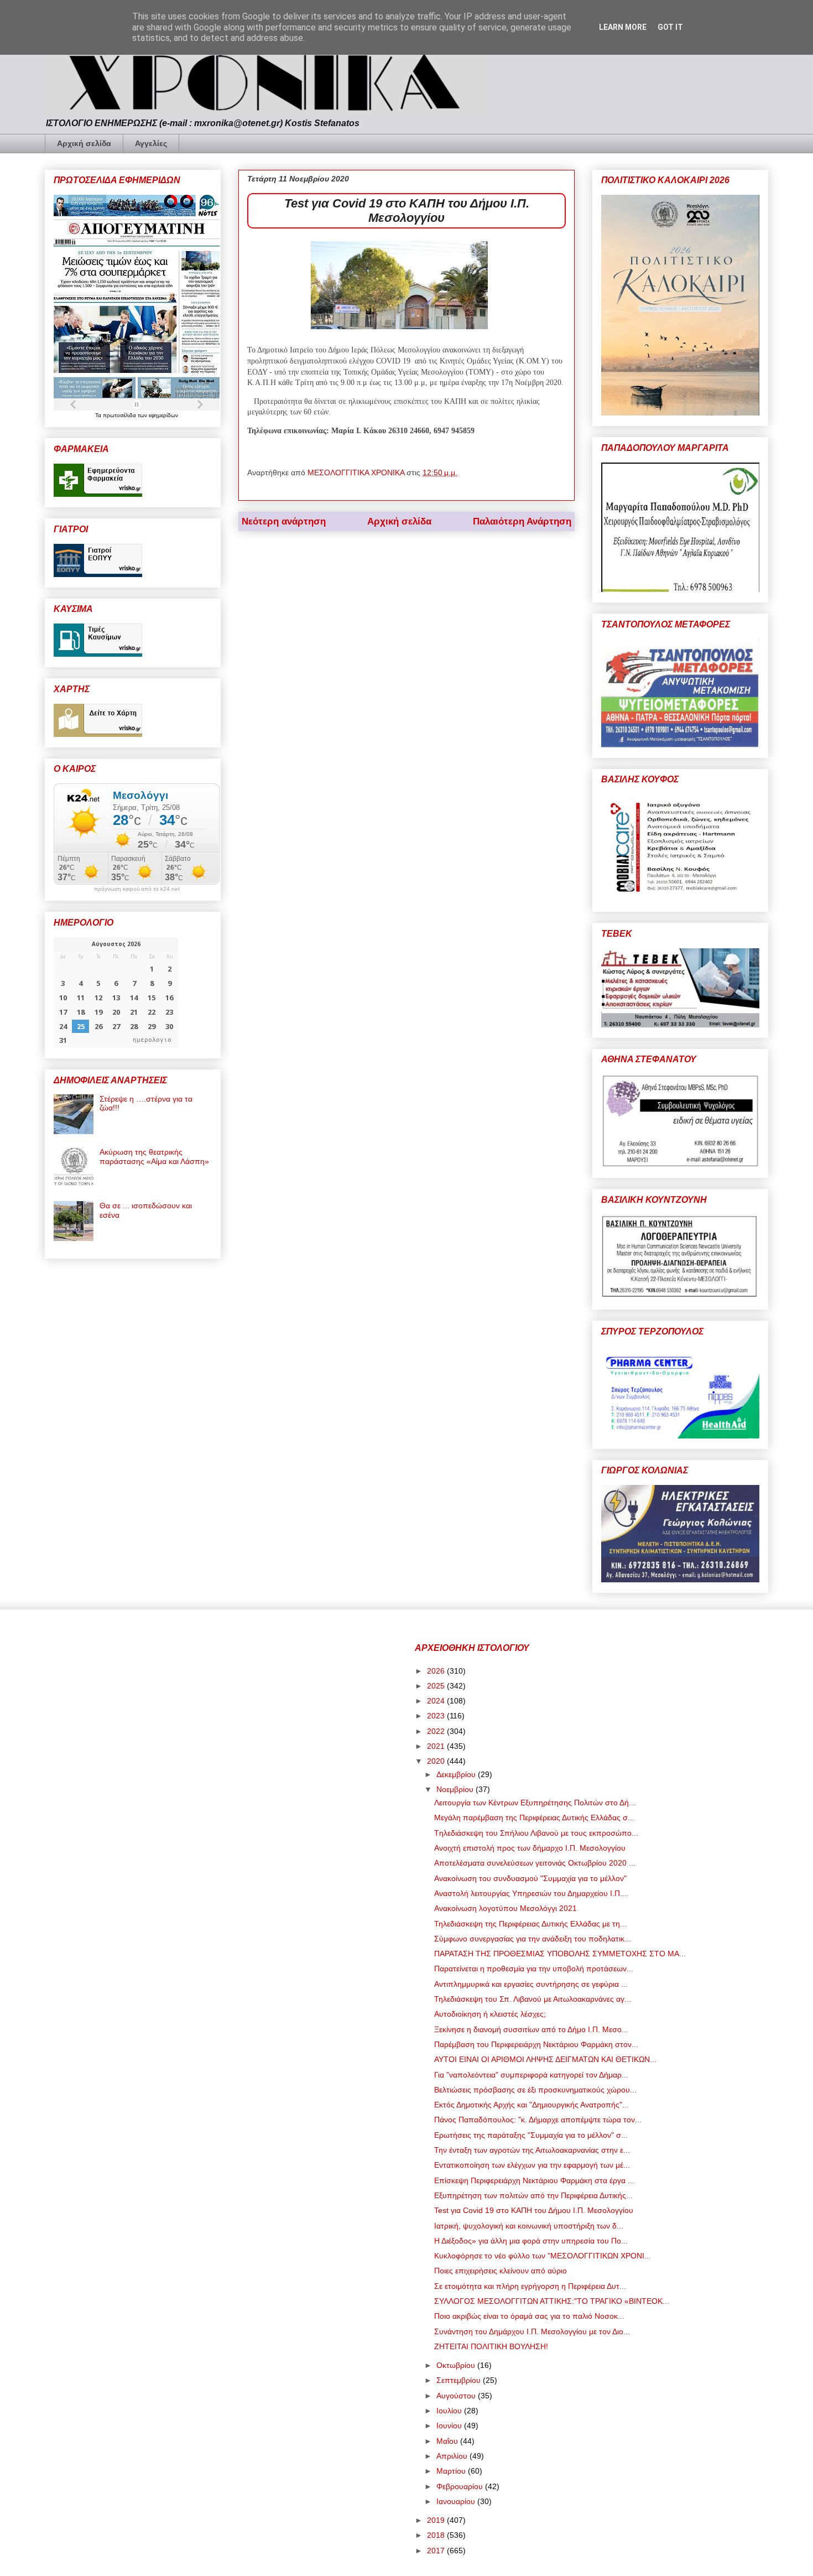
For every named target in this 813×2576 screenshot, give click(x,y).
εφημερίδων (163, 415)
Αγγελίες (151, 143)
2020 (437, 1761)
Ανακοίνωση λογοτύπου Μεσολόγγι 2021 (505, 1908)
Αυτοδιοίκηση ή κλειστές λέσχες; (490, 2014)
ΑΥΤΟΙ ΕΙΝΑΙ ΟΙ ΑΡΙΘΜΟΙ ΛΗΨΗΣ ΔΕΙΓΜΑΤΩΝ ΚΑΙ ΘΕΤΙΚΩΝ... (545, 2059)
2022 (437, 1731)
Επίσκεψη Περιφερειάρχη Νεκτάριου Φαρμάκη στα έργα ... (534, 2180)
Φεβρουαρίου (461, 2486)
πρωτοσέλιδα (120, 415)
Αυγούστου (457, 2396)
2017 (437, 2551)
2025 (437, 1686)
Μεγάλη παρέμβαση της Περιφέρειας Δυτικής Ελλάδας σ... (534, 1817)
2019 (437, 2520)
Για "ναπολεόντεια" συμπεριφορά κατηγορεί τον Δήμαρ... (531, 2075)
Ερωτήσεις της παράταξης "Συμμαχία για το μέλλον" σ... (531, 2135)
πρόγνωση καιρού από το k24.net (137, 889)
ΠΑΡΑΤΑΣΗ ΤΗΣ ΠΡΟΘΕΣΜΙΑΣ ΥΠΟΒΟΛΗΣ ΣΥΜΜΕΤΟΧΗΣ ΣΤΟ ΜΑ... (560, 1954)
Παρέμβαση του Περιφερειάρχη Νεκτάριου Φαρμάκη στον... (536, 2044)
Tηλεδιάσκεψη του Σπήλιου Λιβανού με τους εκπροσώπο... (536, 1833)
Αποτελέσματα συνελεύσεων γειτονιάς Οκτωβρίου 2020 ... (535, 1863)
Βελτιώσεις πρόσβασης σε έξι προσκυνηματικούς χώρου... (535, 2090)
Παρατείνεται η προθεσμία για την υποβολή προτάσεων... (534, 1969)
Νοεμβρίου (456, 1789)
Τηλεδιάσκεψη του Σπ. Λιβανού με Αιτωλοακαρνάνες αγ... (533, 1999)
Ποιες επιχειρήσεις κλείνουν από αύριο (501, 2271)
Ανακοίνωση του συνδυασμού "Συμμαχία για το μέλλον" (530, 1878)
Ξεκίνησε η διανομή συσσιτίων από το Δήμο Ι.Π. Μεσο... (531, 2029)
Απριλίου (453, 2456)
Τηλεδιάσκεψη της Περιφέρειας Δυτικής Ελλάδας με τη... (530, 1924)
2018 (437, 2535)
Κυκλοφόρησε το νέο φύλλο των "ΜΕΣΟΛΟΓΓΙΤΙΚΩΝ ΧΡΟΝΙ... (543, 2256)
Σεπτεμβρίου (460, 2380)
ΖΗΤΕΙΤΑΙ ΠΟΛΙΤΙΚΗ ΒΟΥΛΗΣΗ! (491, 2346)
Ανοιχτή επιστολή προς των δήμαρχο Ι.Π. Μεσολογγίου (530, 1848)
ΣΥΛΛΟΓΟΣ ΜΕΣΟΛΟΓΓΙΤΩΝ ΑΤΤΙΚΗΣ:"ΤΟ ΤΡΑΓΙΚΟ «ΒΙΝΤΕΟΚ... (552, 2301)
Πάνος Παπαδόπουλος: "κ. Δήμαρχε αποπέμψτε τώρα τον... (538, 2120)
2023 (437, 1716)
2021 (437, 1746)
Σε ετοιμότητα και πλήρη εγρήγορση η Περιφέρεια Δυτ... (530, 2286)
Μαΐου (448, 2441)
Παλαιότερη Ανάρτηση (522, 521)
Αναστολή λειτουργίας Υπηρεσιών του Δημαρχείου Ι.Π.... (531, 1893)
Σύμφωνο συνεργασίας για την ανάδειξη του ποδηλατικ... (533, 1939)
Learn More (623, 27)
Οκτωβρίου (457, 2365)
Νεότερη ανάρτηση (284, 521)
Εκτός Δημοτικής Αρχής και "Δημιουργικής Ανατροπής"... (531, 2105)
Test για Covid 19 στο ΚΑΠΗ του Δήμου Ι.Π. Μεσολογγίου (534, 2210)
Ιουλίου (450, 2411)
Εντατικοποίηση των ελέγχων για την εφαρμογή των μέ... (532, 2165)
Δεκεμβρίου (457, 1774)
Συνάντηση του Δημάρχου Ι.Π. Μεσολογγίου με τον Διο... (532, 2331)
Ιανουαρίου (457, 2501)
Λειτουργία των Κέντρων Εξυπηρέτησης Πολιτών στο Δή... (535, 1803)
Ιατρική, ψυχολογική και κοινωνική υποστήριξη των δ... (529, 2226)
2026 (437, 1671)
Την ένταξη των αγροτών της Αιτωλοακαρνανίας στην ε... (532, 2150)
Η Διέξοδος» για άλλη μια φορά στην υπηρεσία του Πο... (531, 2241)
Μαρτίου (452, 2471)
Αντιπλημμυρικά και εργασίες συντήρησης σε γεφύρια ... (531, 1984)
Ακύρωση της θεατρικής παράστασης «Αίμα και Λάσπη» (154, 1157)
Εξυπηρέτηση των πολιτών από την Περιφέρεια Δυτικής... (533, 2195)
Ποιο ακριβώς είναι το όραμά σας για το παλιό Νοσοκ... (529, 2316)
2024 (437, 1701)
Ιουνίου (450, 2426)
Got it (670, 27)
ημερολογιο (152, 1040)
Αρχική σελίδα (84, 143)
